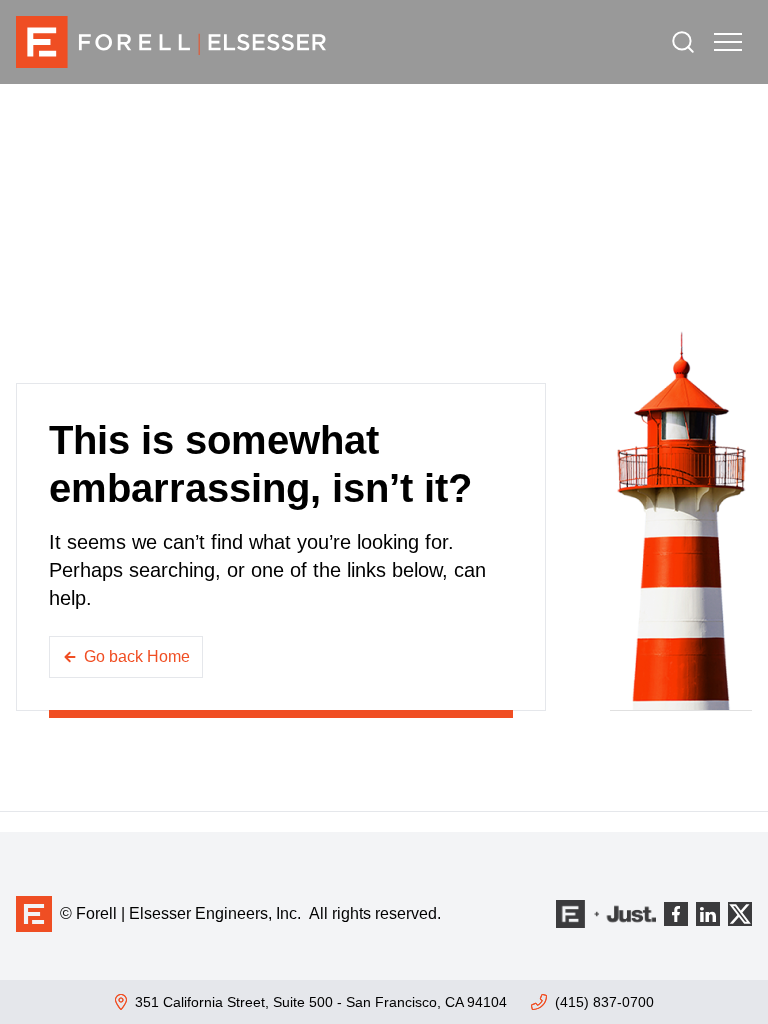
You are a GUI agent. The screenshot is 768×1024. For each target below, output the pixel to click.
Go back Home (137, 656)
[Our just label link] (606, 914)
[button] (728, 42)
